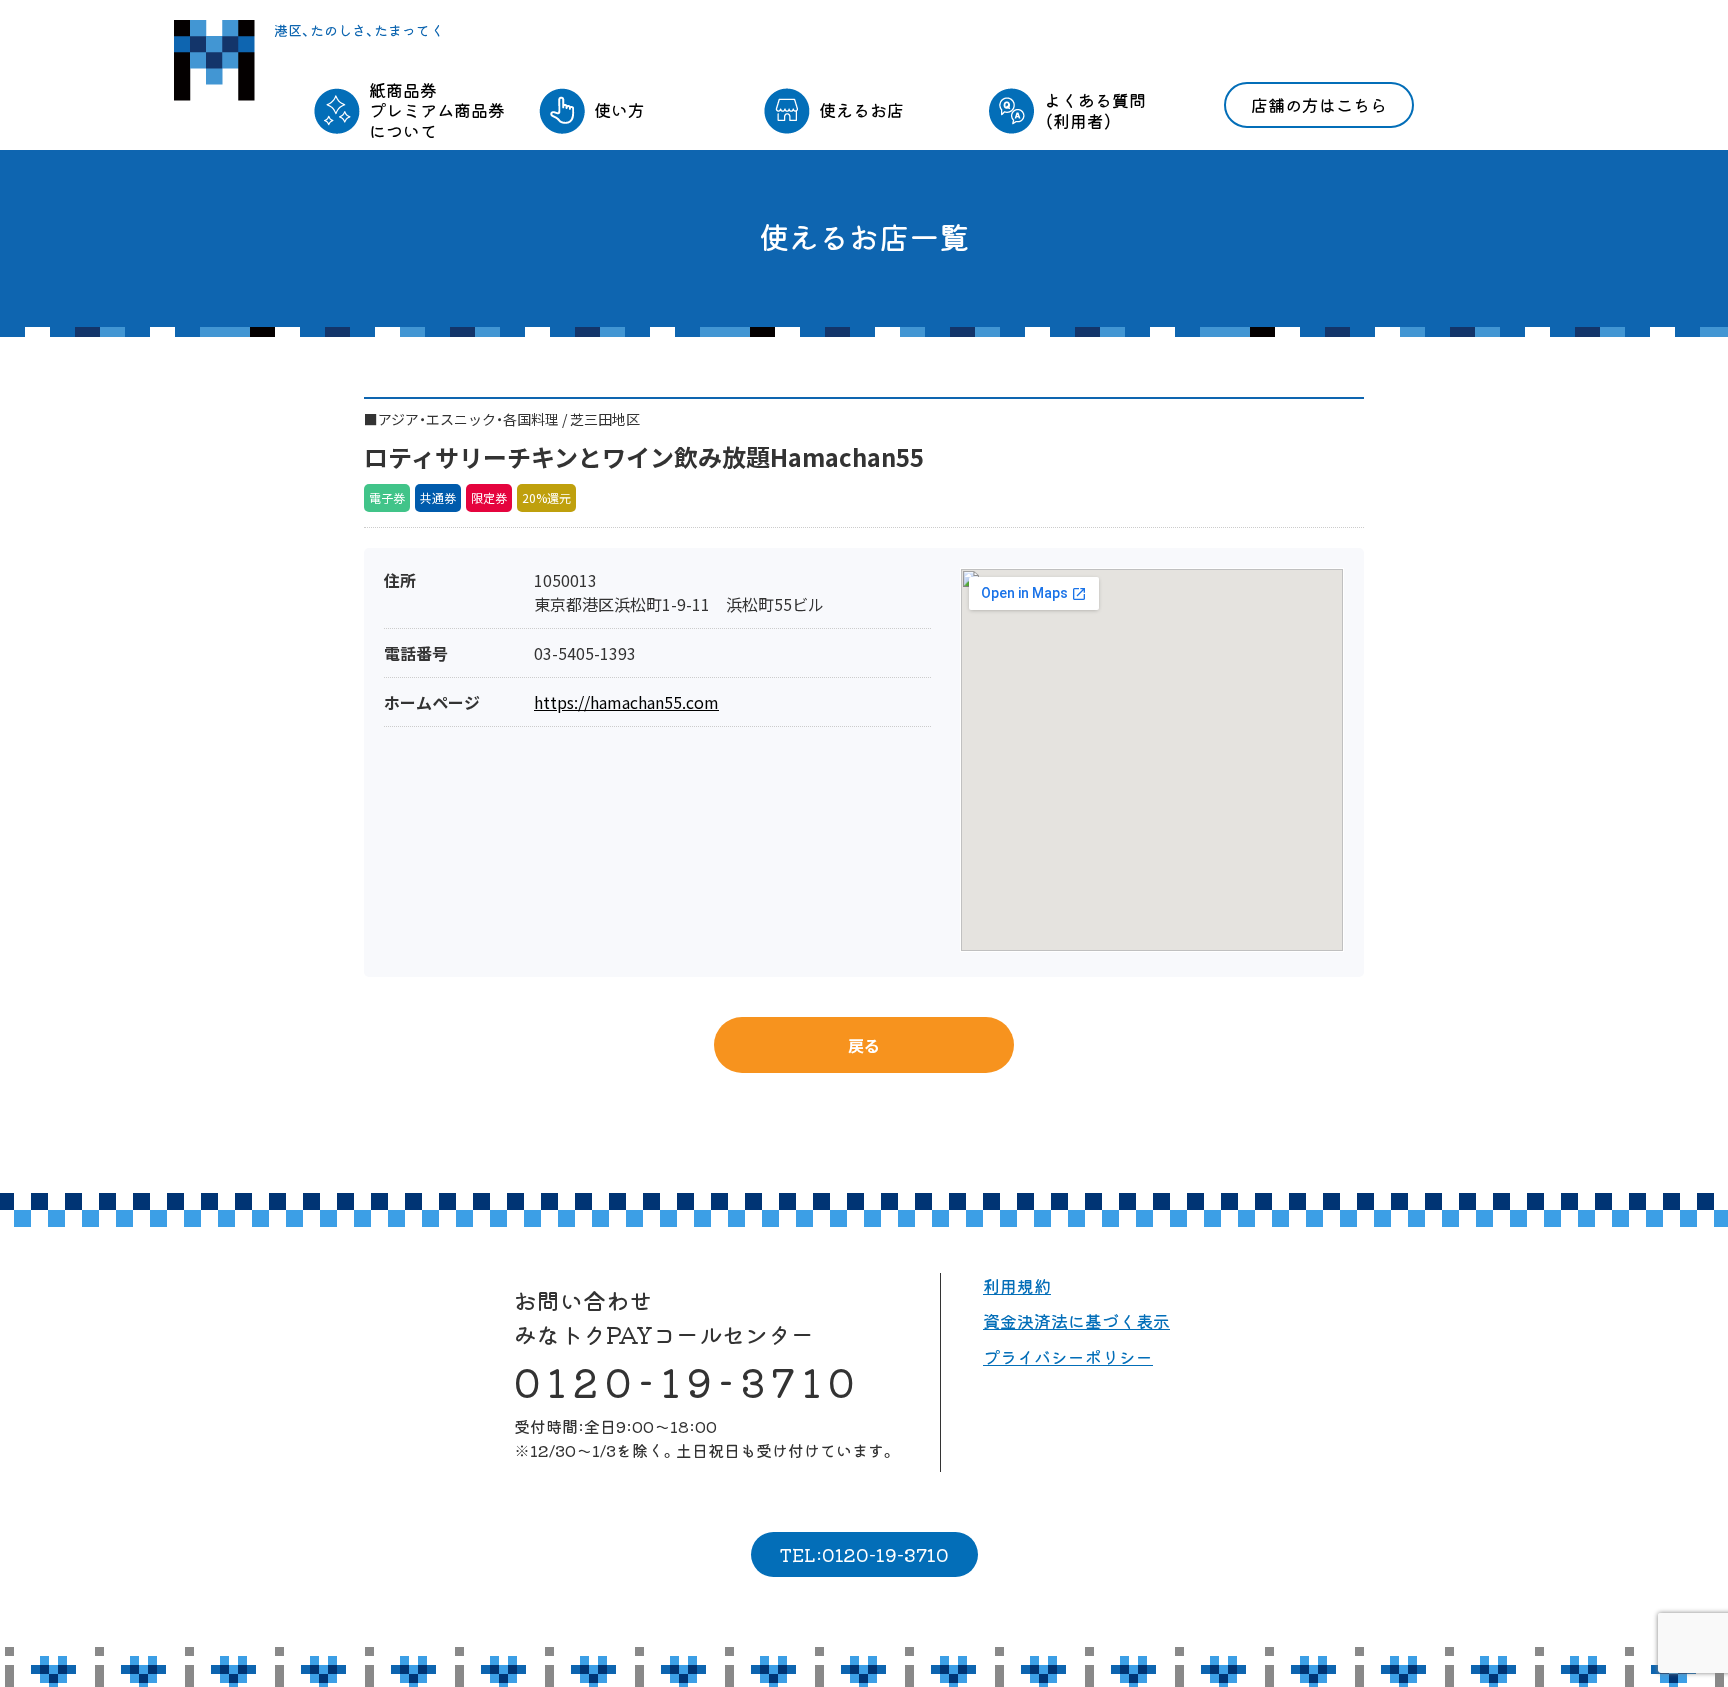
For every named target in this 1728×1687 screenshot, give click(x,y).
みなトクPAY (214, 60)
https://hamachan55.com (626, 702)
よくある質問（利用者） (1095, 109)
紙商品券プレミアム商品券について (437, 110)
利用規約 (1017, 1285)
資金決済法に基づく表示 (1076, 1320)
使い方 (619, 109)
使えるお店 (861, 109)
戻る (864, 1045)
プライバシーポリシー (1068, 1356)
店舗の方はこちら (1319, 104)
